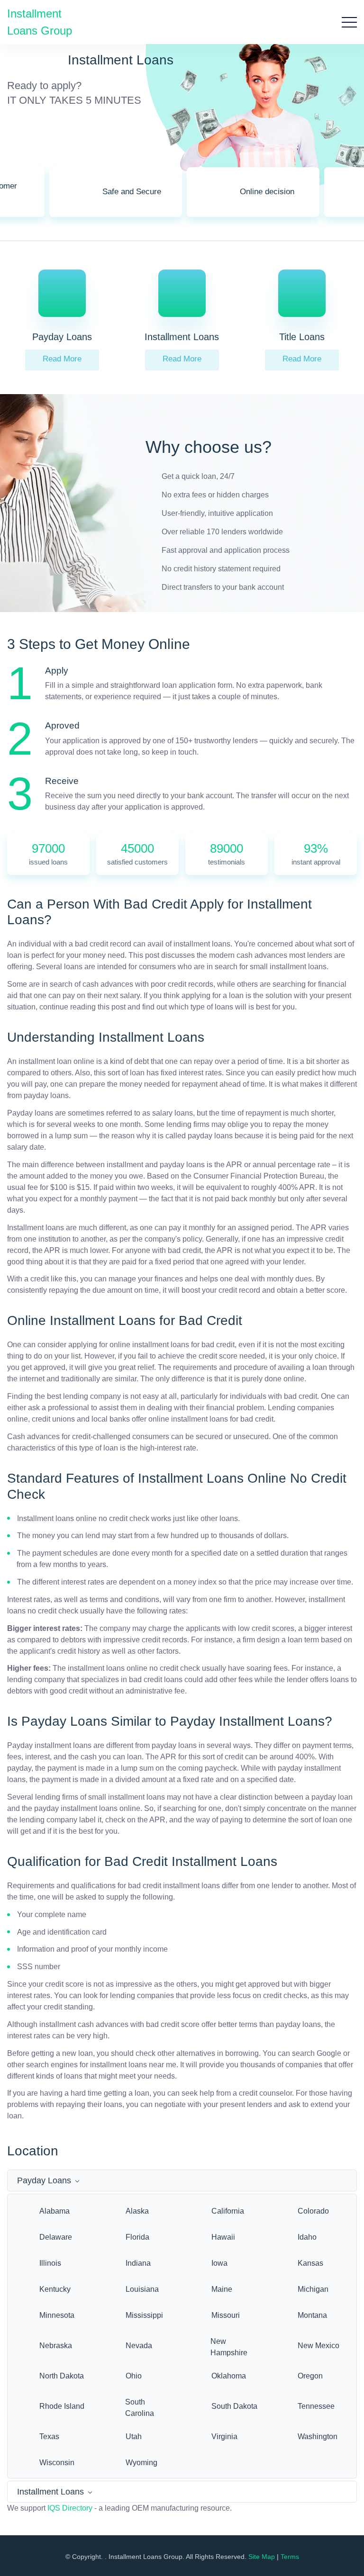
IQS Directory (70, 2508)
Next (328, 198)
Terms (290, 2557)
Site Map (262, 2557)
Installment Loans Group (40, 22)
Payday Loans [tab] (44, 2180)
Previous (36, 198)
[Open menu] (349, 22)
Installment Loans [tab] (50, 2492)
